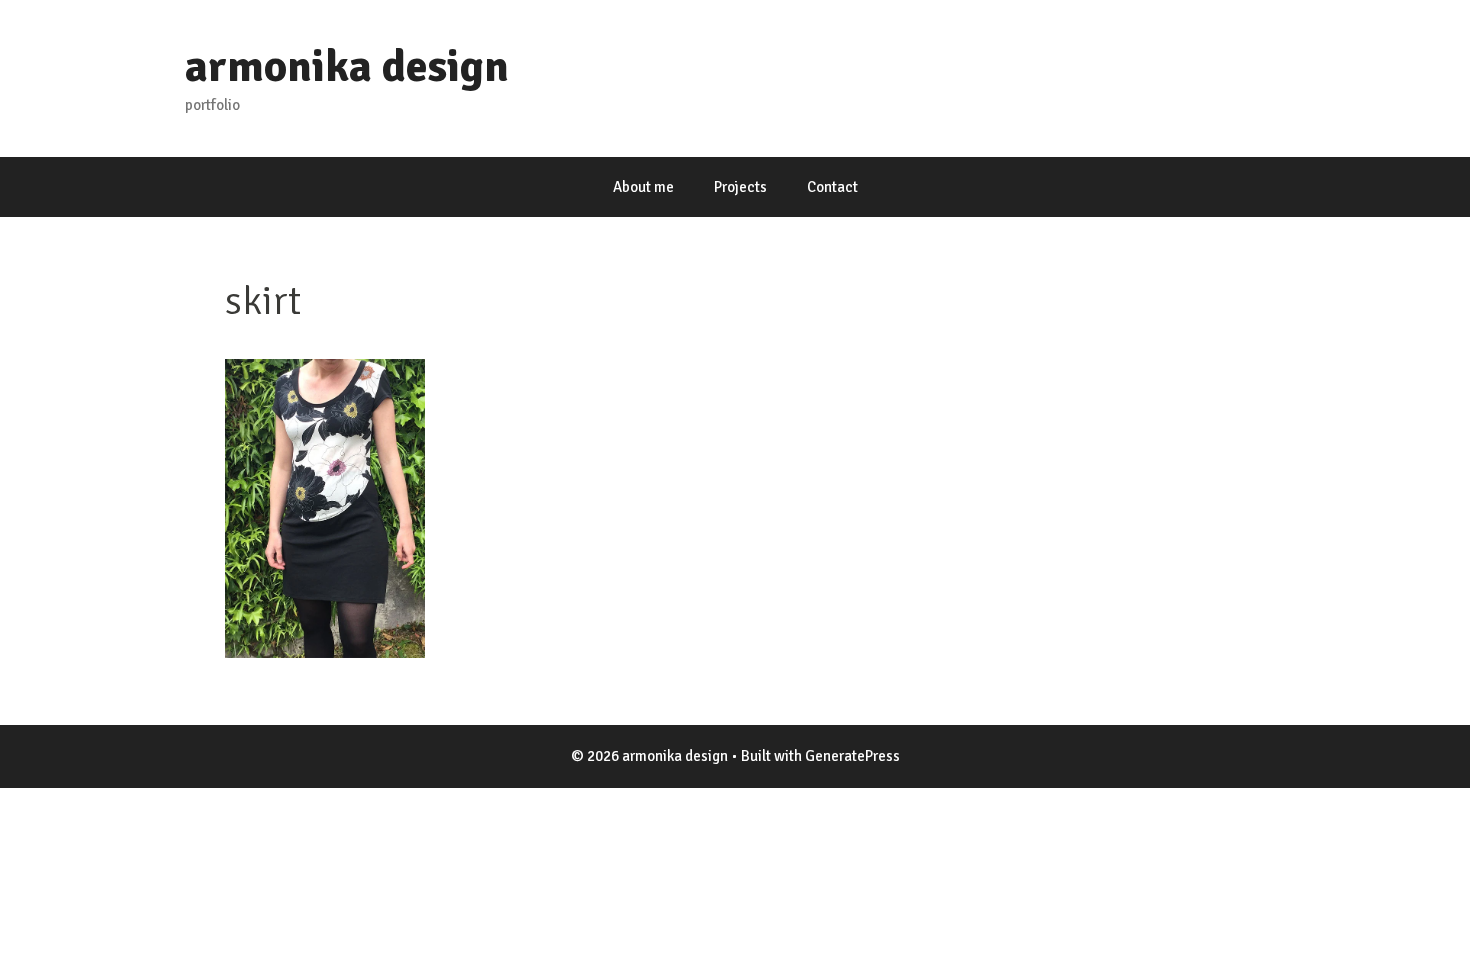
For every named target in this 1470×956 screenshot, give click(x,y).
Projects (740, 187)
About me (643, 187)
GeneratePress (852, 756)
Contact (832, 187)
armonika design (347, 66)
